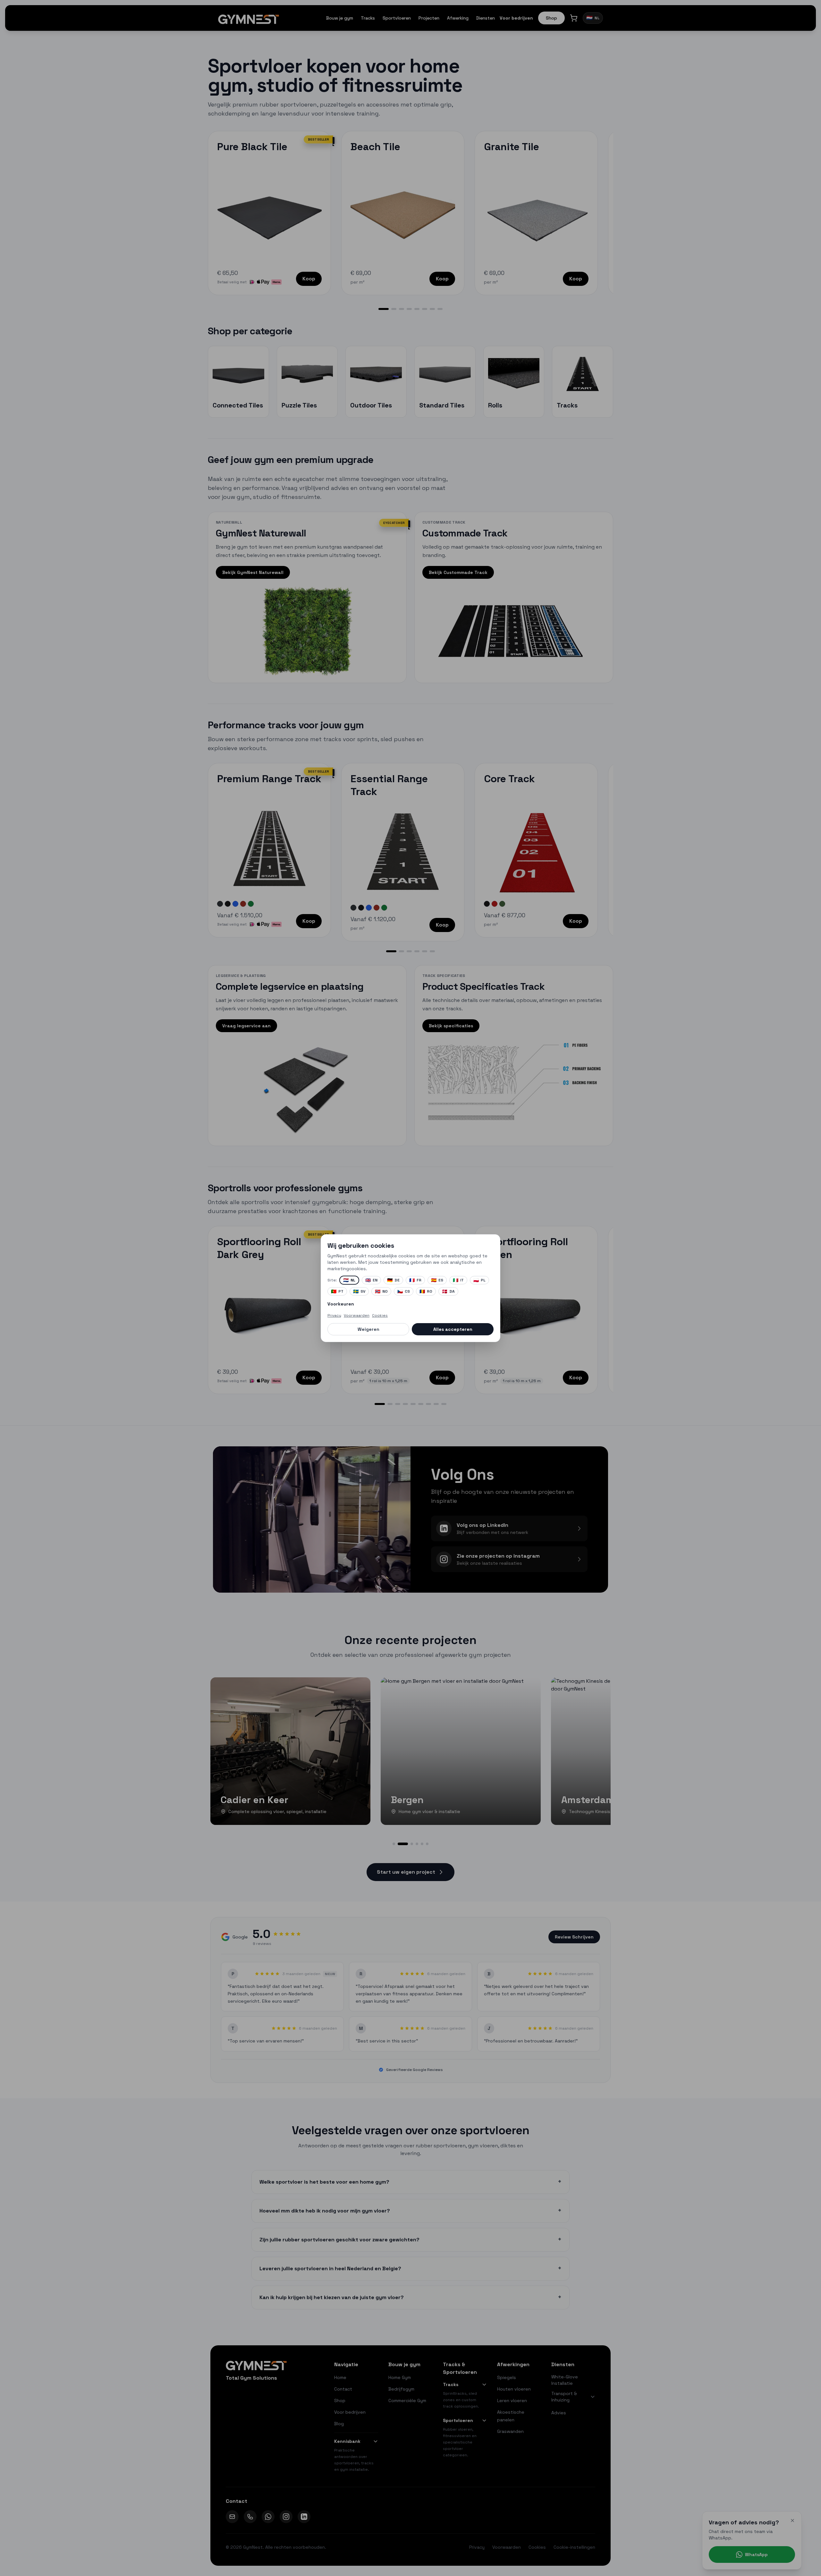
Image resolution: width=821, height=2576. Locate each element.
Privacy (334, 1315)
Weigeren (368, 1329)
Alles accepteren (453, 1329)
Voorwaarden (357, 1315)
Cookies (380, 1315)
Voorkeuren (341, 1304)
